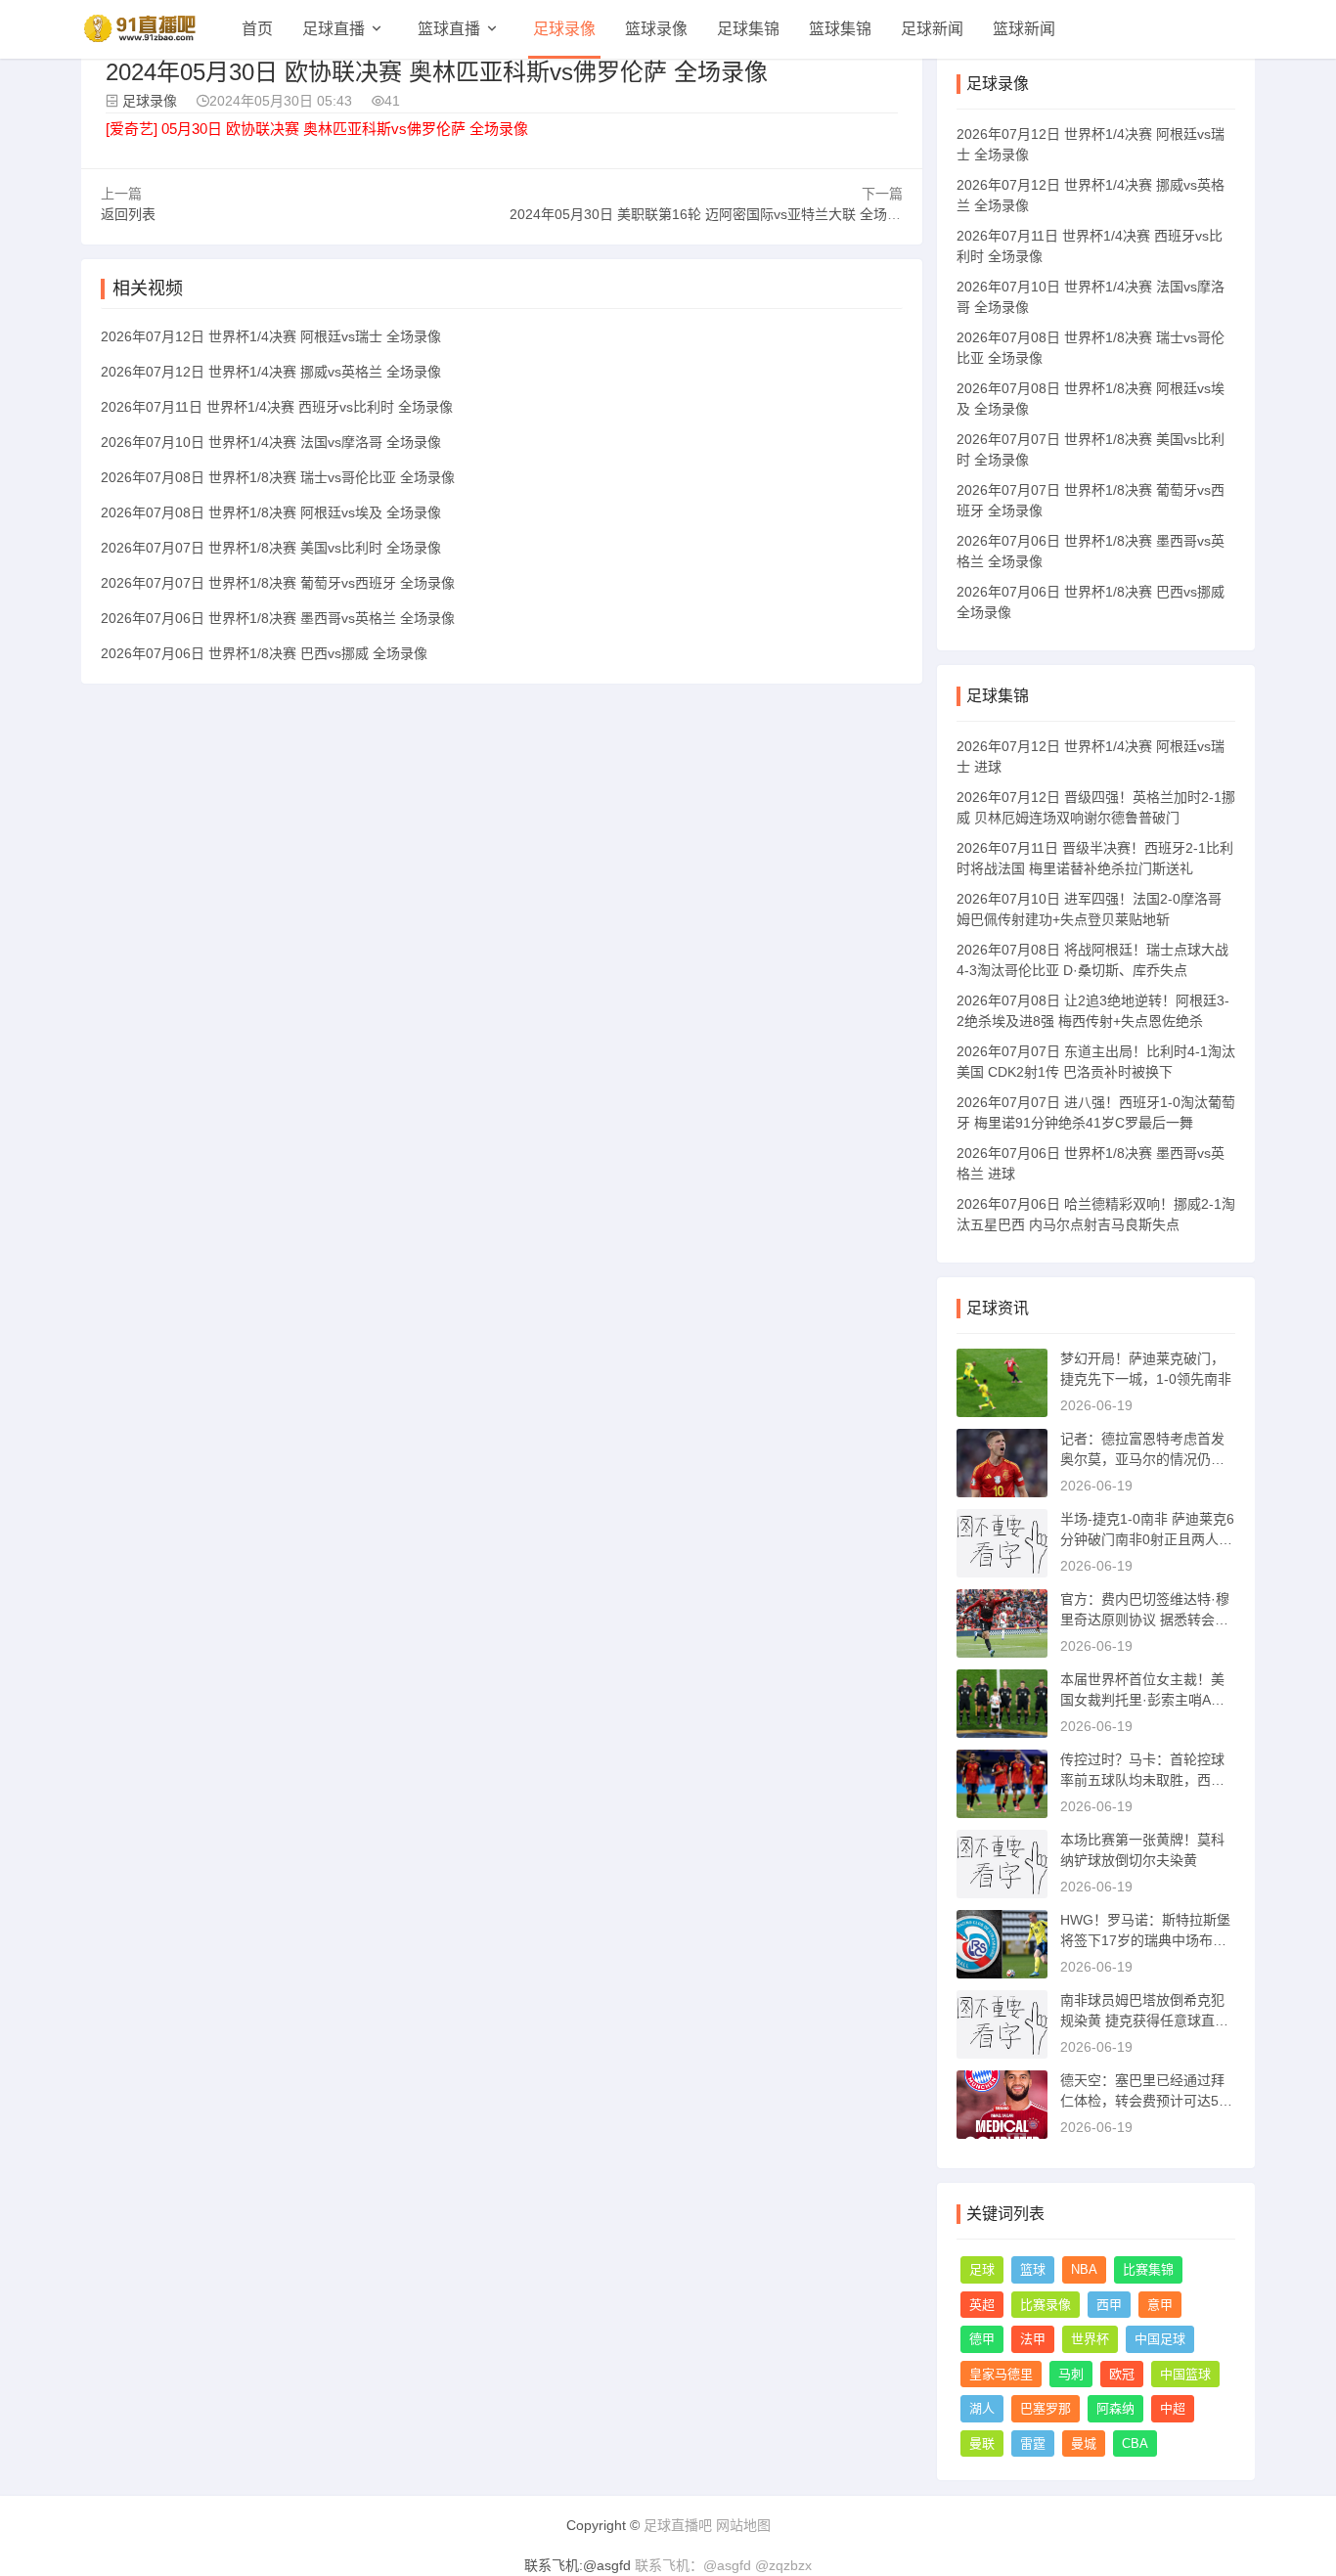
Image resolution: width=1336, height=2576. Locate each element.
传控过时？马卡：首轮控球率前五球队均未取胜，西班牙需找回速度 (1142, 1780)
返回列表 (128, 214)
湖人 (982, 2408)
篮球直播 (449, 29)
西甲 (1109, 2305)
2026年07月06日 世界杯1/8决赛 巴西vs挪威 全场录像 (264, 653)
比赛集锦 (1148, 2269)
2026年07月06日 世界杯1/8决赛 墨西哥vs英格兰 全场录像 (278, 618)
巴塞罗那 (1046, 2408)
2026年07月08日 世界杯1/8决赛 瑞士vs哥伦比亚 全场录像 (278, 477)
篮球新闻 (1024, 29)
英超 (982, 2305)
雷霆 (1033, 2443)
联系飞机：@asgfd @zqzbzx (723, 2565)
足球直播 (334, 29)
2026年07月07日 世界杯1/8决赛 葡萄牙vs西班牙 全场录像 (278, 583)
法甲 (1033, 2339)
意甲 (1160, 2305)
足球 (982, 2269)
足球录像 (564, 29)
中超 (1173, 2408)
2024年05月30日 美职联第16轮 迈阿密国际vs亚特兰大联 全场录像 (712, 214)
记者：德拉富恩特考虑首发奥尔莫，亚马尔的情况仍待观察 (1142, 1459)
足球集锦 (748, 29)
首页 (257, 29)
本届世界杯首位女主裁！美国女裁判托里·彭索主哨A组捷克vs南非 (1142, 1700)
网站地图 (743, 2525)
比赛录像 (1046, 2305)
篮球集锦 (840, 29)
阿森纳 (1115, 2408)
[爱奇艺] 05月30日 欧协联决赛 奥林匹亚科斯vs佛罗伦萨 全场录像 (317, 129)
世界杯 (1090, 2339)
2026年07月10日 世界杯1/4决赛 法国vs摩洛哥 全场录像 (271, 442)
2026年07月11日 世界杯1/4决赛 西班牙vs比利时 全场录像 (277, 407)
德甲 (982, 2339)
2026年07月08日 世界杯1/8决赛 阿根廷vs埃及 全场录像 (271, 512)
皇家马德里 (1001, 2374)
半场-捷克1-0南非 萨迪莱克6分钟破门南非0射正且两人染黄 (1147, 1539)
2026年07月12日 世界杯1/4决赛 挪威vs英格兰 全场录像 (271, 372)
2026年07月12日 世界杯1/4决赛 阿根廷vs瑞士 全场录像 (271, 336)
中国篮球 (1185, 2374)
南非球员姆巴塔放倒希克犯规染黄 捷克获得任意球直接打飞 (1144, 2021)
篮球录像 (656, 29)
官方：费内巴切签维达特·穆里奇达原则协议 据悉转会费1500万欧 (1145, 1620)
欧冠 (1122, 2374)
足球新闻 (932, 29)
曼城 (1084, 2443)
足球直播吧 (678, 2525)
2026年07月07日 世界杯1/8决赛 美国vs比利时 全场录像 (271, 548)
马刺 (1071, 2374)
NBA (1084, 2269)
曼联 (982, 2443)
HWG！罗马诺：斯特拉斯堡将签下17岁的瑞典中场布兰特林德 (1145, 1940)
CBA (1135, 2443)
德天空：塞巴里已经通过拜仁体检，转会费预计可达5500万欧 (1147, 2101)
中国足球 (1160, 2339)
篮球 (1033, 2269)
